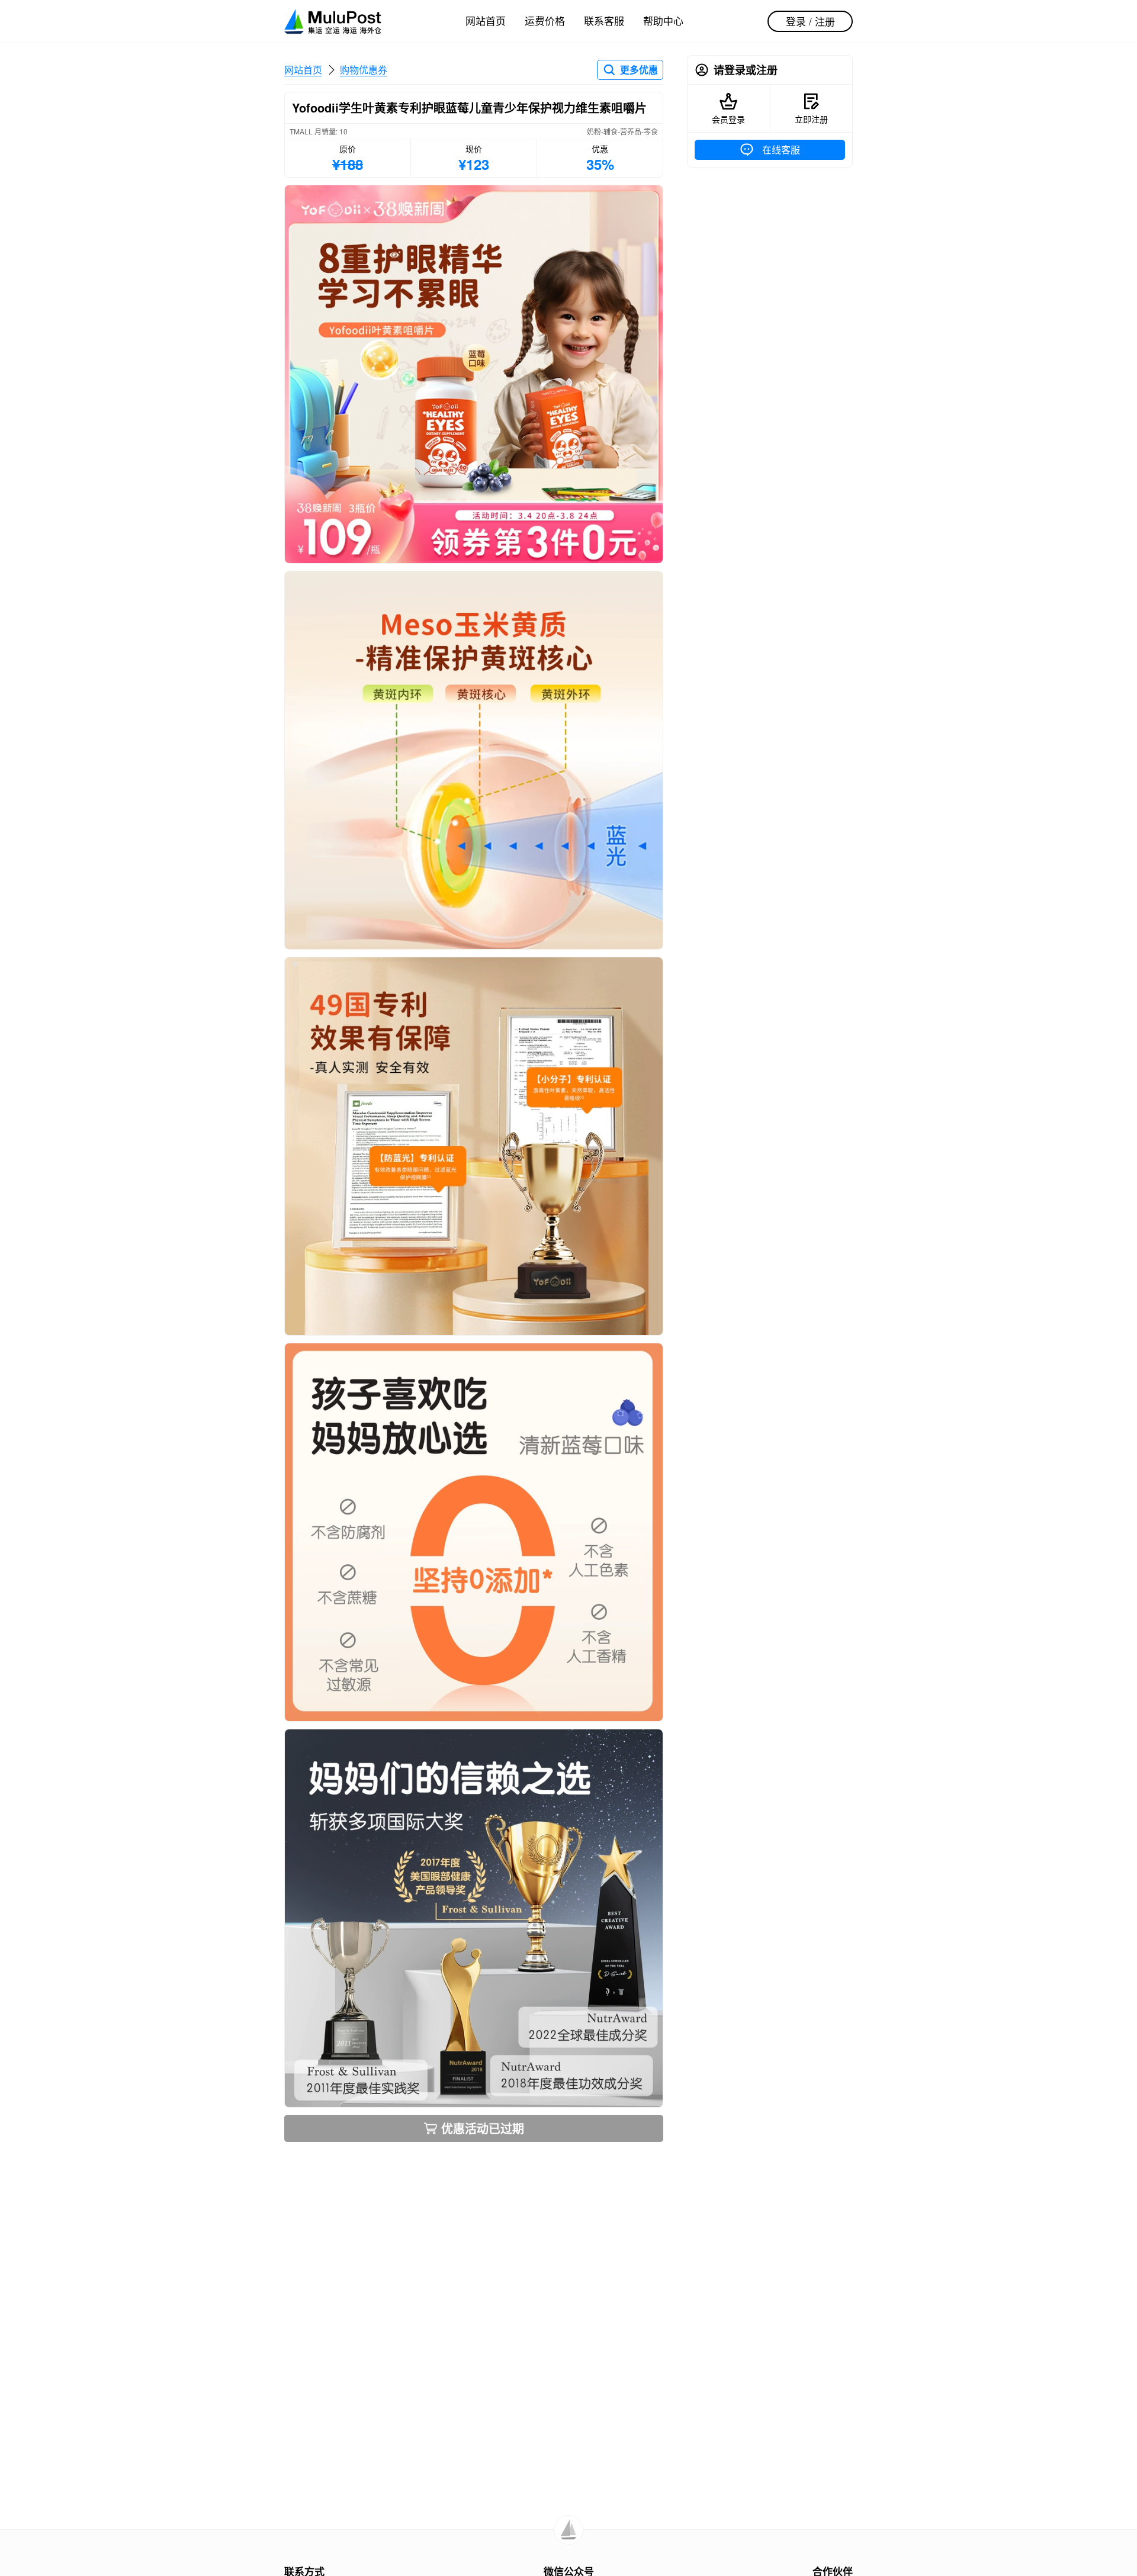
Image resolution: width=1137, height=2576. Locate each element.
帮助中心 (663, 20)
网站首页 (486, 20)
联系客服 (604, 20)
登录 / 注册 (810, 21)
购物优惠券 (364, 70)
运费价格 (545, 20)
